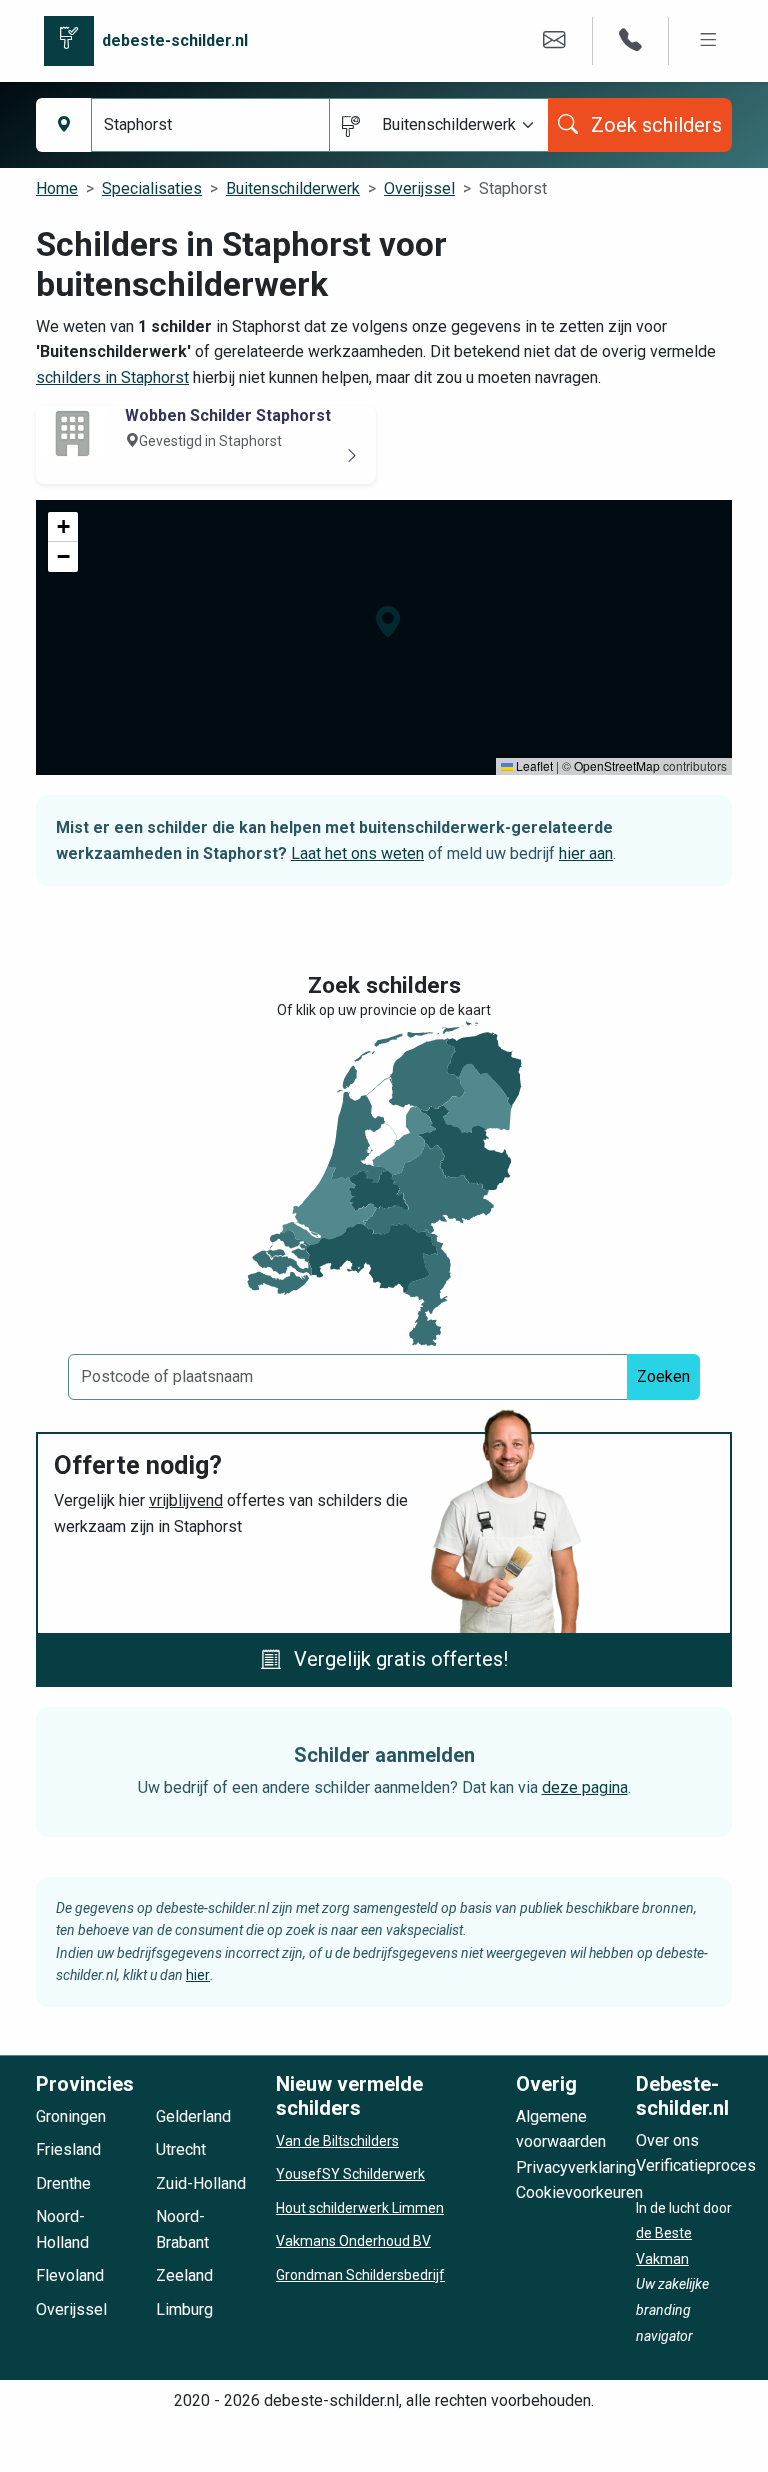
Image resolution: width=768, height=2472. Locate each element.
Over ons (667, 2140)
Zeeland (184, 2275)
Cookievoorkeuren (579, 2192)
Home (57, 188)
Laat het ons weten (357, 853)
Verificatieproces (696, 2165)
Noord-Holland (62, 2229)
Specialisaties (152, 188)
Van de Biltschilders (337, 2141)
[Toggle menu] (708, 40)
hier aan (586, 853)
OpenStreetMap (617, 765)
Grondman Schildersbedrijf (360, 2275)
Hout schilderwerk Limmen (360, 2208)
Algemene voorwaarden (561, 2129)
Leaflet (533, 765)
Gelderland (193, 2116)
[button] (388, 622)
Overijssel (419, 188)
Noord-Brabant (182, 2229)
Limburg (184, 2309)
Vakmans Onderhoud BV (353, 2241)
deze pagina (585, 1787)
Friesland (68, 2149)
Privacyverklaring (576, 2167)
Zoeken (663, 1376)
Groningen (71, 2116)
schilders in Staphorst (112, 377)
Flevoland (70, 2275)
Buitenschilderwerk (293, 188)
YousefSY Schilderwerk (350, 2174)
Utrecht (181, 2149)
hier (198, 1975)
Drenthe (63, 2183)
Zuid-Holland (201, 2183)
